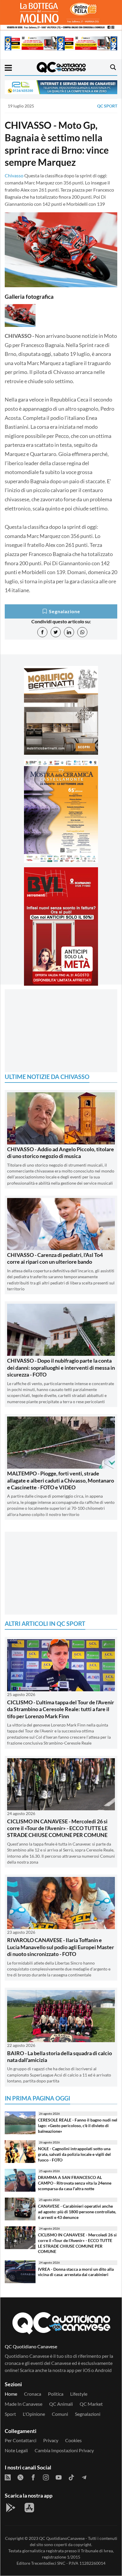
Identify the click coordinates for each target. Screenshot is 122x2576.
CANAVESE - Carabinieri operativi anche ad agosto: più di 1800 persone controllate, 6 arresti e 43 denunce (77, 2212)
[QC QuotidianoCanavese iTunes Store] (29, 2508)
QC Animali (61, 2404)
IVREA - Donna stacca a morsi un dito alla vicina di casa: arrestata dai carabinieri (76, 2272)
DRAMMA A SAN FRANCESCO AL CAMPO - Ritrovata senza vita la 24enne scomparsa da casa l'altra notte (75, 2183)
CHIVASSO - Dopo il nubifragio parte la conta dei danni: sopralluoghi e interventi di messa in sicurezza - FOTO (61, 1368)
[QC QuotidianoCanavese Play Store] (11, 2508)
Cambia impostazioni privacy (64, 2450)
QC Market (91, 2404)
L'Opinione (34, 2414)
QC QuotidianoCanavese (62, 2538)
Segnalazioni (88, 2414)
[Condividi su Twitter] (56, 632)
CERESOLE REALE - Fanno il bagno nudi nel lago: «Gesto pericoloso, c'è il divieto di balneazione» (78, 2125)
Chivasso (14, 175)
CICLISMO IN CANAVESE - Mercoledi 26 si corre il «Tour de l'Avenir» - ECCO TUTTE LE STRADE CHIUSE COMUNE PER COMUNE (57, 1828)
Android (103, 2370)
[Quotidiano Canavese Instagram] (46, 2477)
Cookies (73, 2440)
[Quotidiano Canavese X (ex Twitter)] (20, 2477)
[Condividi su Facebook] (42, 632)
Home (11, 2394)
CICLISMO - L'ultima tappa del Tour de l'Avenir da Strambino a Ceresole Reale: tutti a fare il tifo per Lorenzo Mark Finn (61, 1709)
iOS (87, 2370)
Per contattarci (21, 2440)
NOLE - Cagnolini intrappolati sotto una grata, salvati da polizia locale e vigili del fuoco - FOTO (74, 2154)
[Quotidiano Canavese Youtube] (59, 2477)
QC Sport (107, 106)
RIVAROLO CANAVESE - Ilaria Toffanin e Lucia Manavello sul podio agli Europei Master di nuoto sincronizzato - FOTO (61, 1947)
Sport (10, 2414)
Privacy (51, 2440)
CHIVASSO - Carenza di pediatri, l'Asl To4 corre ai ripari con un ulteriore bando (55, 1258)
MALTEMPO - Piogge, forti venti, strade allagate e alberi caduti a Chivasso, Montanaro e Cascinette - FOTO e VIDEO (61, 1480)
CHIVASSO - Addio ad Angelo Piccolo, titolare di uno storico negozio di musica (61, 1153)
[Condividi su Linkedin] (69, 632)
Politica (56, 2394)
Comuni (60, 2414)
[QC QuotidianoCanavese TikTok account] (71, 2477)
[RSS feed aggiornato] (8, 2477)
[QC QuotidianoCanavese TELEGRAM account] (84, 2477)
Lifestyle (79, 2394)
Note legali (16, 2450)
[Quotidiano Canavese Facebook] (33, 2477)
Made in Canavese (24, 2404)
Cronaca (33, 2394)
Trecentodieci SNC (48, 2563)
